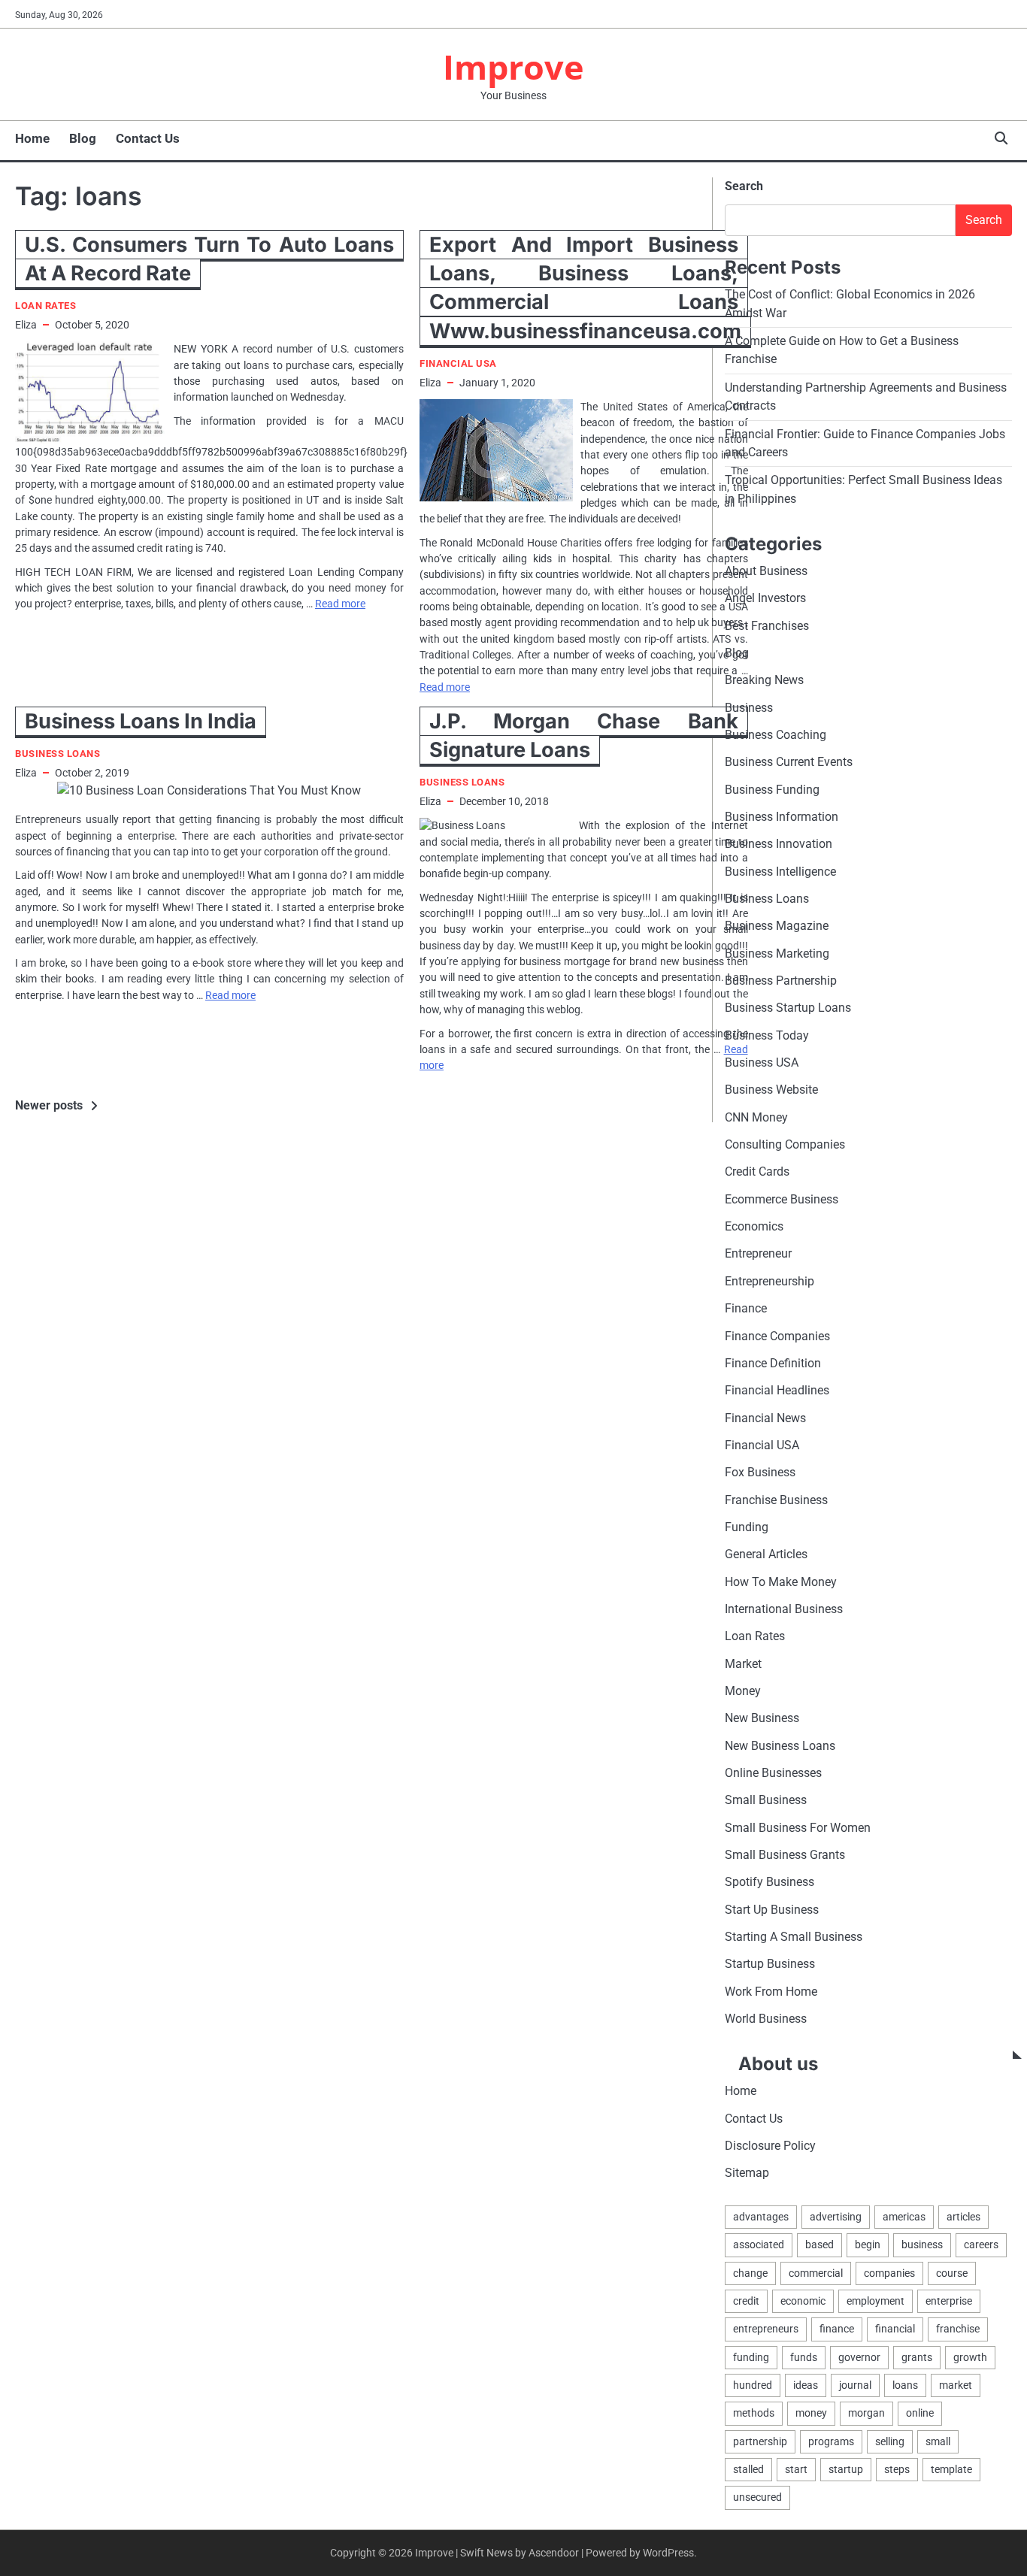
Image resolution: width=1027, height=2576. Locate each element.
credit (746, 2301)
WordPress (668, 2553)
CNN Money (756, 1117)
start (796, 2469)
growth (970, 2357)
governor (859, 2357)
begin (868, 2245)
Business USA (762, 1062)
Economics (754, 1226)
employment (876, 2301)
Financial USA (458, 363)
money (811, 2413)
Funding (747, 1527)
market (956, 2385)
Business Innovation (779, 844)
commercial (816, 2273)
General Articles (766, 1554)
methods (754, 2413)
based (819, 2245)
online (920, 2413)
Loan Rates (45, 306)
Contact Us (148, 138)
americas (904, 2217)
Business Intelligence (780, 872)
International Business (784, 1609)
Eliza (26, 325)
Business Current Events (789, 762)
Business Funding (772, 790)
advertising (836, 2217)
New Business (762, 1718)
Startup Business (770, 1964)
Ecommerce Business (782, 1199)
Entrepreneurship (769, 1281)
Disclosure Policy (770, 2146)
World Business (766, 2019)
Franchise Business (776, 1500)
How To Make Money (781, 1582)
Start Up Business (772, 1910)
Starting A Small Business (794, 1937)
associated (759, 2245)
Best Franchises (767, 626)
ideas (806, 2385)
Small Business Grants (785, 1855)
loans (905, 2385)
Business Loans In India (141, 721)
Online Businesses (773, 1773)
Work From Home (771, 1992)
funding (751, 2357)
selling (890, 2441)
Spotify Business (769, 1882)
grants (917, 2357)
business (922, 2245)
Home (32, 138)
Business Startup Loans (788, 1008)
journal (855, 2385)
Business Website (771, 1090)
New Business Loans (780, 1746)
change (750, 2273)
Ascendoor (554, 2553)
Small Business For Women (798, 1828)
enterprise (949, 2301)
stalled (748, 2469)
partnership (760, 2441)
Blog (83, 138)
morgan (866, 2413)
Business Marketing (777, 954)
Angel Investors (765, 598)
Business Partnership (781, 981)
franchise (958, 2329)
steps (897, 2469)
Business (749, 708)
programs (831, 2441)
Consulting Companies (785, 1144)
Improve (513, 67)
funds (804, 2357)
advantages (761, 2217)
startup (846, 2469)
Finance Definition (773, 1363)
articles (963, 2217)
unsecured (757, 2497)
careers (981, 2245)
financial (895, 2329)
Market (743, 1664)
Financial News (765, 1418)
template (951, 2469)
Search (744, 186)
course (952, 2273)
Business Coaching (776, 735)
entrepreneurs (766, 2329)
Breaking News (764, 680)
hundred (753, 2385)
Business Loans (58, 754)
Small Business (766, 1800)
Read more (340, 604)
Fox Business (760, 1472)
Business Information (782, 817)
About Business (766, 571)
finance (837, 2329)
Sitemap (747, 2173)
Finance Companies (777, 1336)
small (938, 2441)
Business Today (767, 1035)
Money (743, 1691)
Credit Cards (757, 1171)
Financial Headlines (777, 1390)
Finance (746, 1308)
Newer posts (49, 1105)
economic (803, 2301)
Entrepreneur (758, 1253)
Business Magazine (777, 926)
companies (889, 2273)
